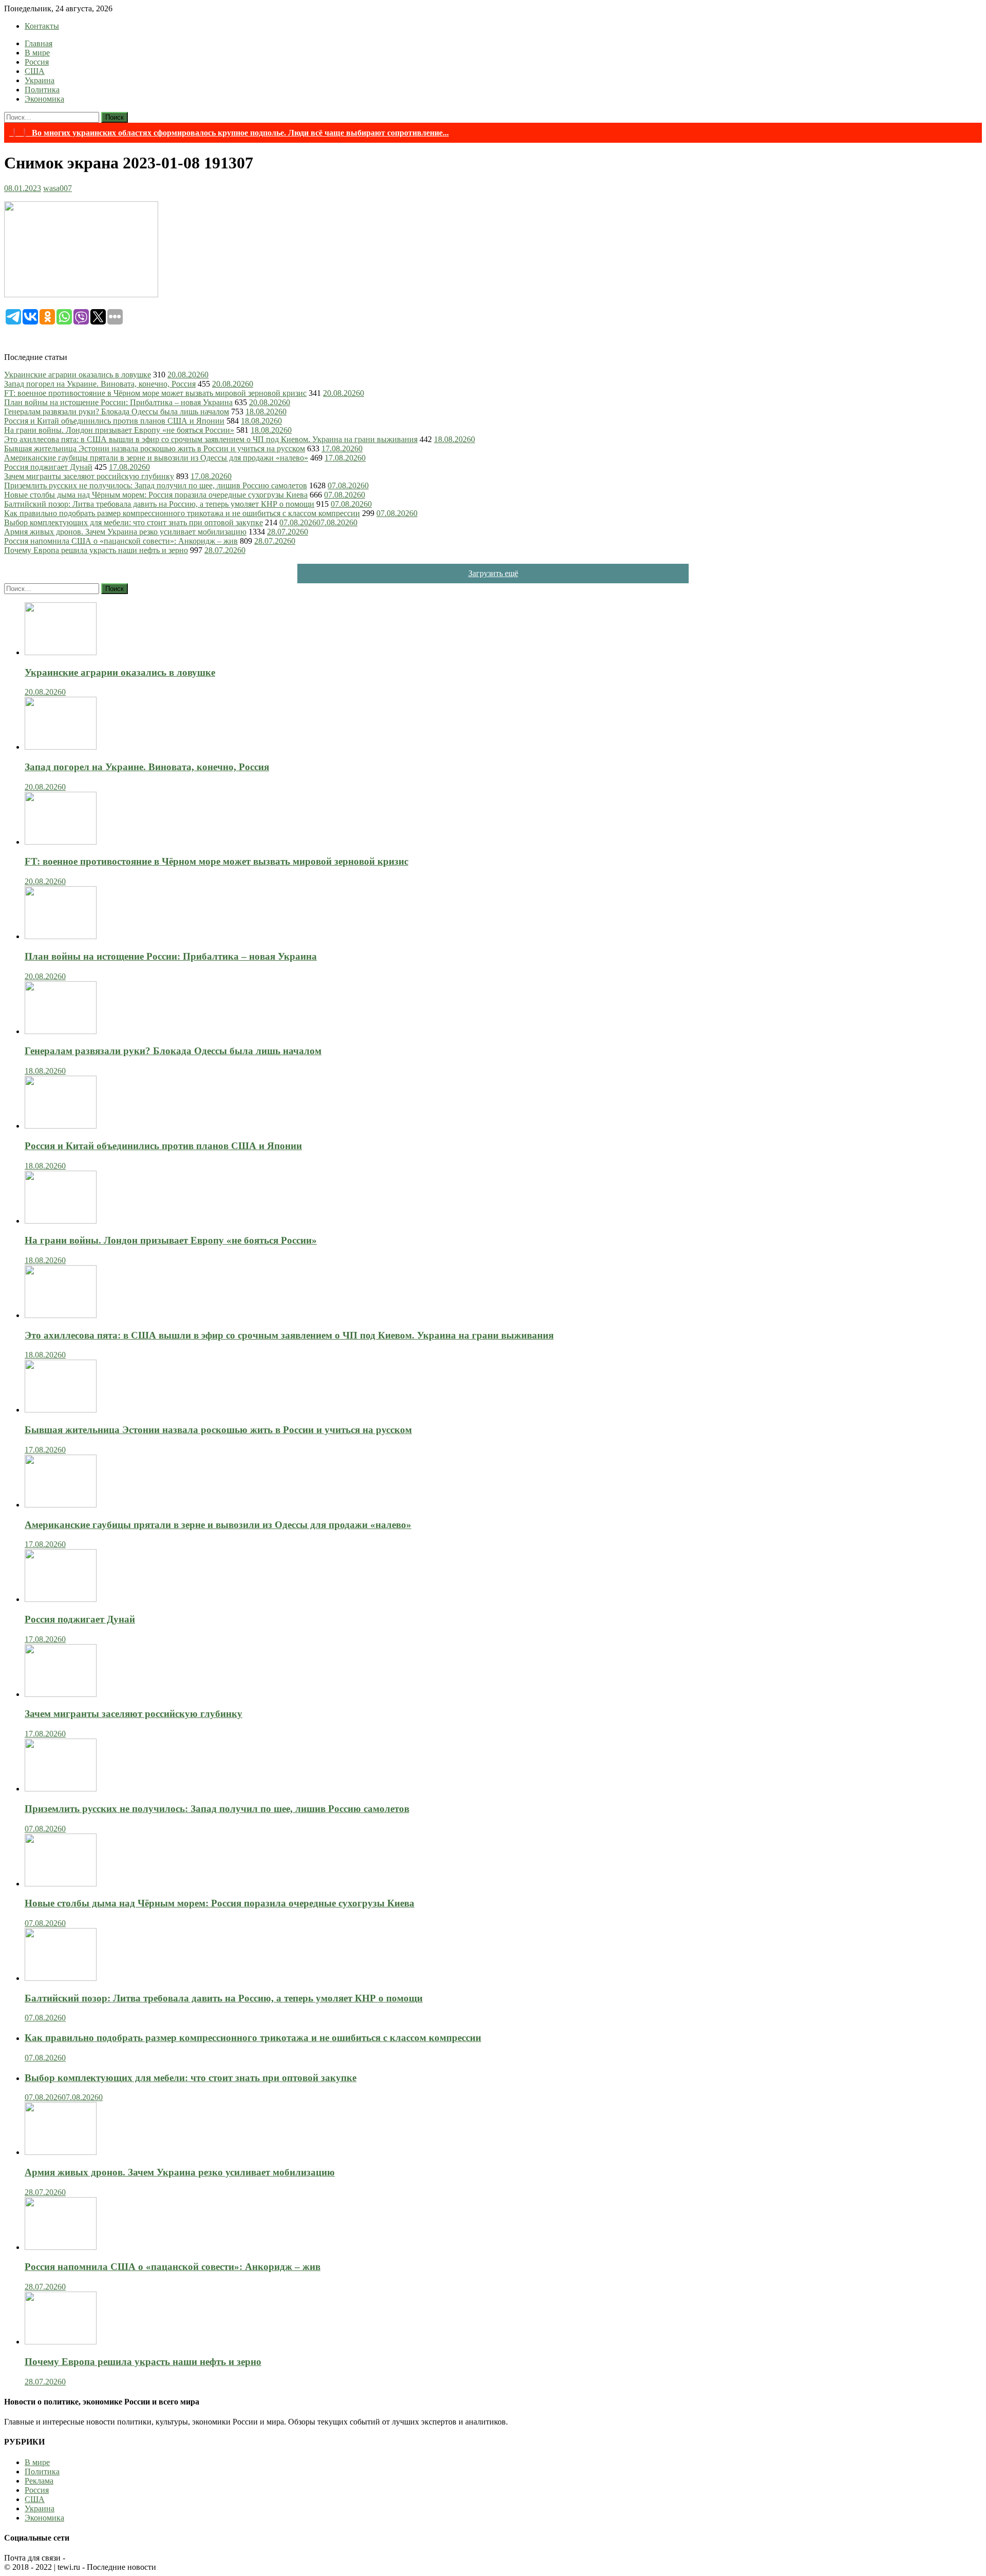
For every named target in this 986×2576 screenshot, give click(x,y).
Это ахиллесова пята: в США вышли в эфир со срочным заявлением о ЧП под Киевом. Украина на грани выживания (211, 439)
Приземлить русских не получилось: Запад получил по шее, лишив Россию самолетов (156, 485)
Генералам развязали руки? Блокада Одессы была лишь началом (117, 412)
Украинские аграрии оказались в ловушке (78, 375)
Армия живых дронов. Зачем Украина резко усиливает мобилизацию (125, 532)
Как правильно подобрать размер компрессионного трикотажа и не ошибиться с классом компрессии (182, 513)
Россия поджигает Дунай (48, 467)
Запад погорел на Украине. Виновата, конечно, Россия (100, 384)
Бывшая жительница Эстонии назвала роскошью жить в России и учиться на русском (155, 449)
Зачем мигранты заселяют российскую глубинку (89, 476)
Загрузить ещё (493, 573)
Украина (40, 80)
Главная (39, 43)
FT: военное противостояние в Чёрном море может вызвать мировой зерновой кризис (155, 393)
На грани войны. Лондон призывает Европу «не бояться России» (119, 430)
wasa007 (58, 188)
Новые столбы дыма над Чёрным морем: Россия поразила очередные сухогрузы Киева (156, 495)
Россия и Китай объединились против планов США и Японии (114, 421)
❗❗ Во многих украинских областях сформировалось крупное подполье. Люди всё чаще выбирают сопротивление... (229, 133)
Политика (42, 90)
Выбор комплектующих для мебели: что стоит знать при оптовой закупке (134, 522)
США (35, 71)
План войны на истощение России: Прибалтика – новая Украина (118, 402)
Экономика (44, 99)
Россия (37, 62)
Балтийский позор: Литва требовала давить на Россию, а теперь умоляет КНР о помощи (159, 504)
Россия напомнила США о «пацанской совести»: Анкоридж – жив (121, 541)
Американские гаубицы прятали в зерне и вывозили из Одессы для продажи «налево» (156, 458)
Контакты (42, 26)
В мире (37, 53)
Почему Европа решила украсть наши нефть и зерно (96, 550)
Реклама (39, 2481)
